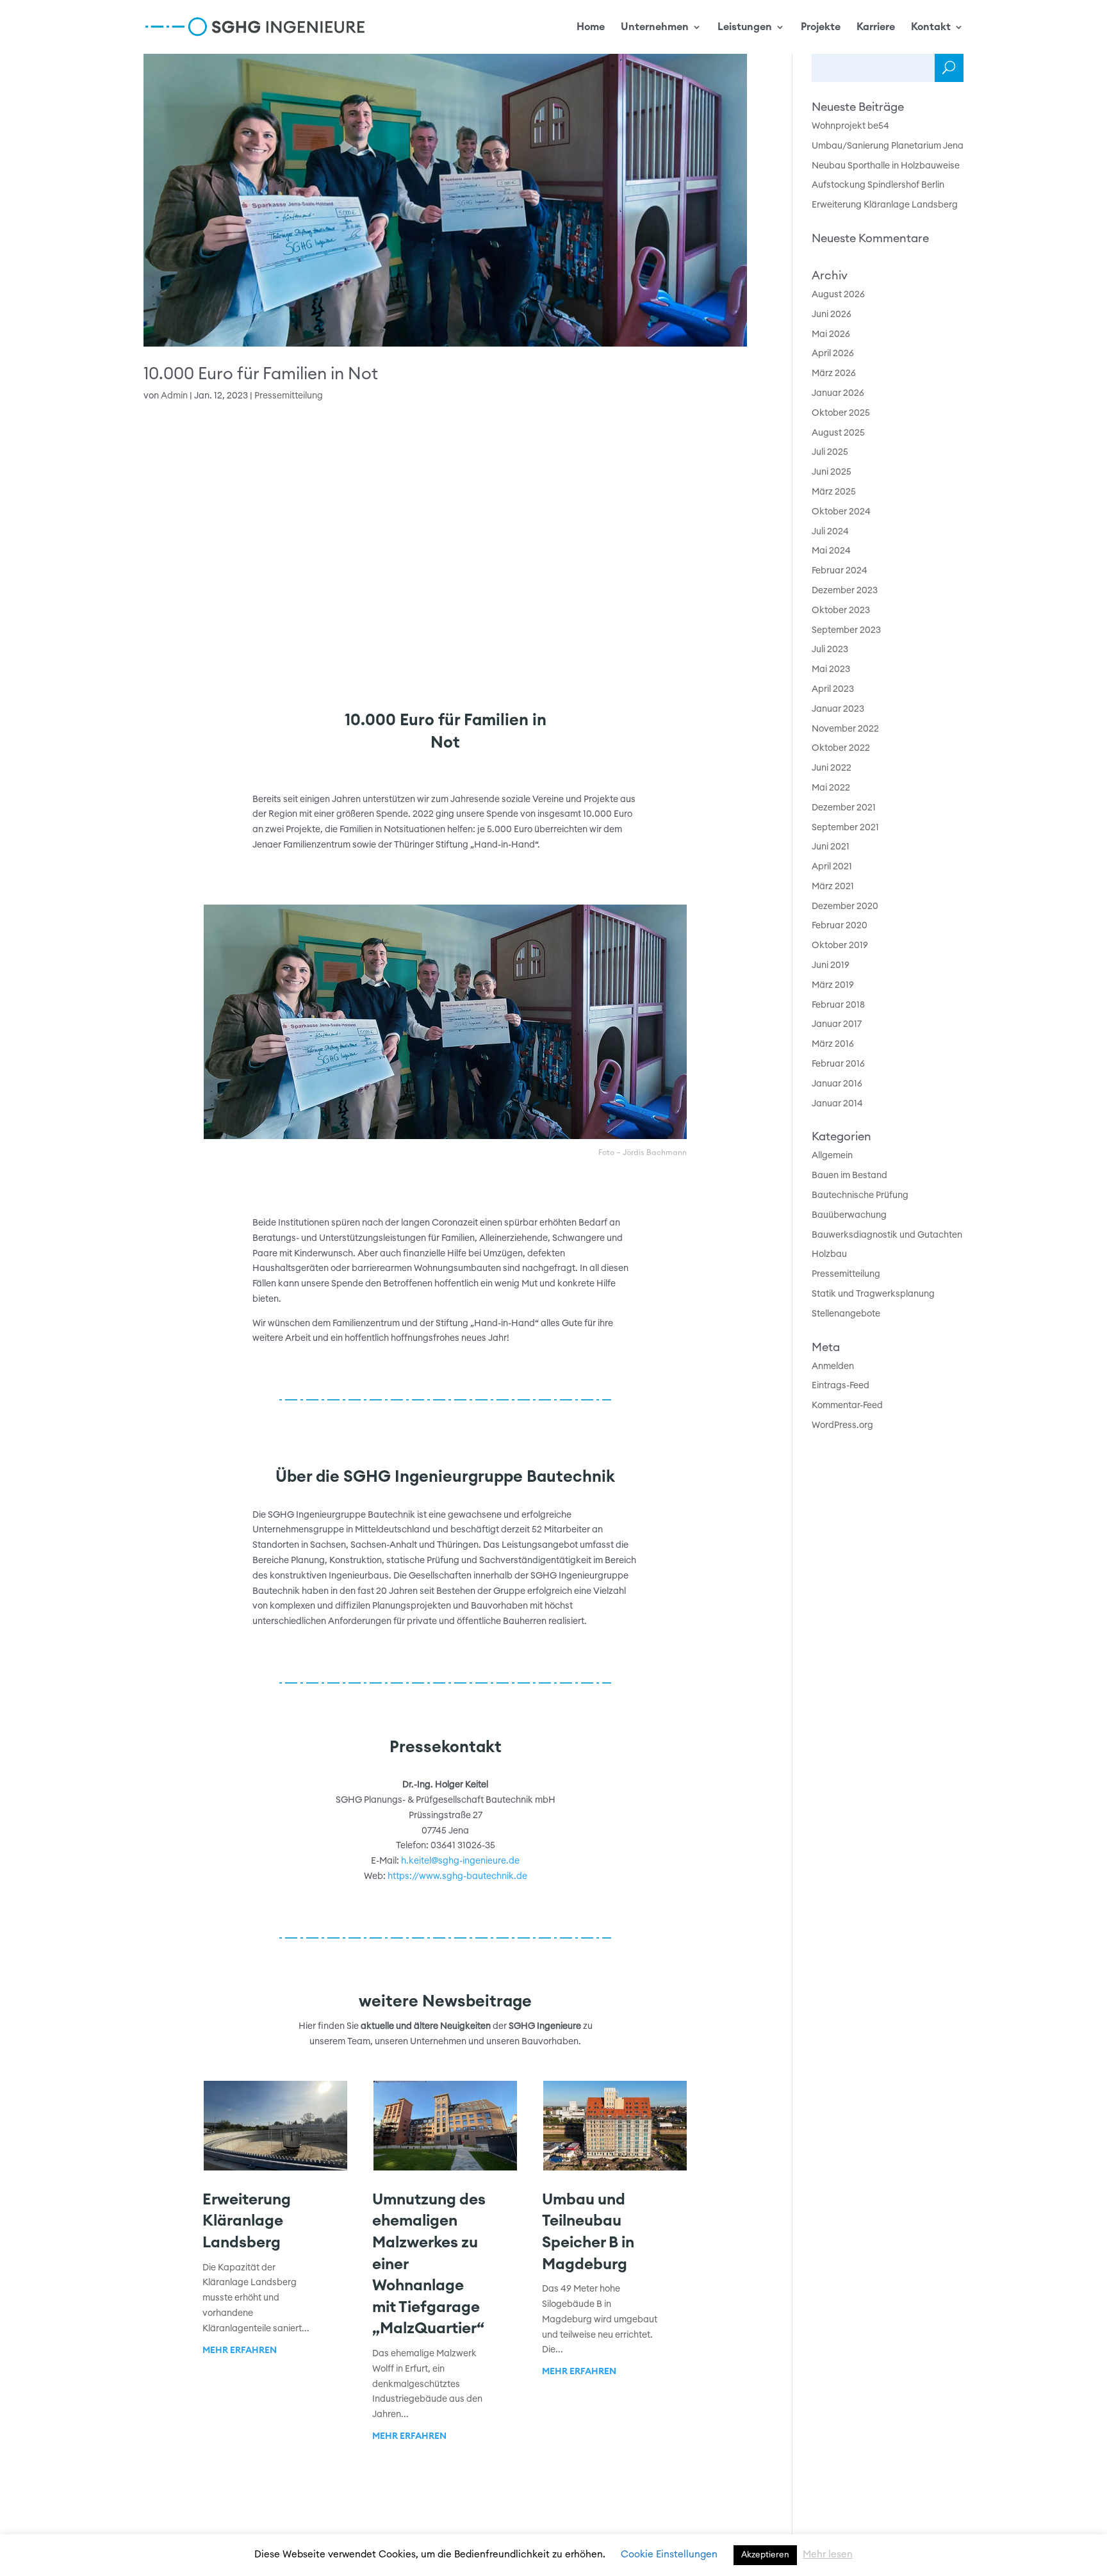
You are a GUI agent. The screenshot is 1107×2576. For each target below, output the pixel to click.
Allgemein (832, 1156)
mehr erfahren (240, 2350)
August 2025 (838, 433)
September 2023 (846, 630)
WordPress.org (842, 1425)
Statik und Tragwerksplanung (873, 1294)
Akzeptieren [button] (765, 2555)
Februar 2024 (840, 571)
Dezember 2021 (844, 808)
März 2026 (834, 373)
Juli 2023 (830, 650)
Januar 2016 (837, 1084)
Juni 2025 (832, 472)
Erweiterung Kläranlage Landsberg (247, 2221)
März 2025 (834, 492)
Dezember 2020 (845, 907)
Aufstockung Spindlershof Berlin (878, 185)
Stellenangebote (846, 1314)
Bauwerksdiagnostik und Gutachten (887, 1235)
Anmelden (833, 1366)
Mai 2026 (831, 334)
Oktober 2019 (840, 946)
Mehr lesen (828, 2555)
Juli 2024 (830, 532)
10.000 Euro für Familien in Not (261, 374)
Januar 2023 (838, 709)
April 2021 (832, 867)
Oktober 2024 (841, 512)
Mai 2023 (831, 669)
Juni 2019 (831, 965)
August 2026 (838, 295)
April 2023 (833, 689)
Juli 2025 (830, 452)
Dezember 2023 (845, 591)
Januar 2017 (837, 1024)
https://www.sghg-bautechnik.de (457, 1876)
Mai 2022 (831, 788)
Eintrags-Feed (840, 1386)
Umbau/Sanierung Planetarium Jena (888, 146)
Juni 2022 (832, 768)
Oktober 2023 (841, 611)
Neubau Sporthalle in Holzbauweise (886, 166)
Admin (174, 396)
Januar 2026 (838, 393)
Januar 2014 (837, 1104)
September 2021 (845, 828)
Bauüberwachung (849, 1215)
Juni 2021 (831, 847)
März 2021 (833, 887)
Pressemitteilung (289, 396)
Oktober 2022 (841, 748)
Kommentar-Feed (847, 1406)
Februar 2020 (840, 926)
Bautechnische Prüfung (860, 1195)
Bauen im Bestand (849, 1176)
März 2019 (833, 985)
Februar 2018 (838, 1005)
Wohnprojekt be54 (850, 126)
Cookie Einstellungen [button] (669, 2555)
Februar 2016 (838, 1064)
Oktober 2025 (841, 413)
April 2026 (833, 354)
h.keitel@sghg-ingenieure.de (460, 1861)
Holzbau (829, 1254)
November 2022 (845, 729)
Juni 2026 (832, 315)
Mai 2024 (831, 551)
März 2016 (833, 1044)
